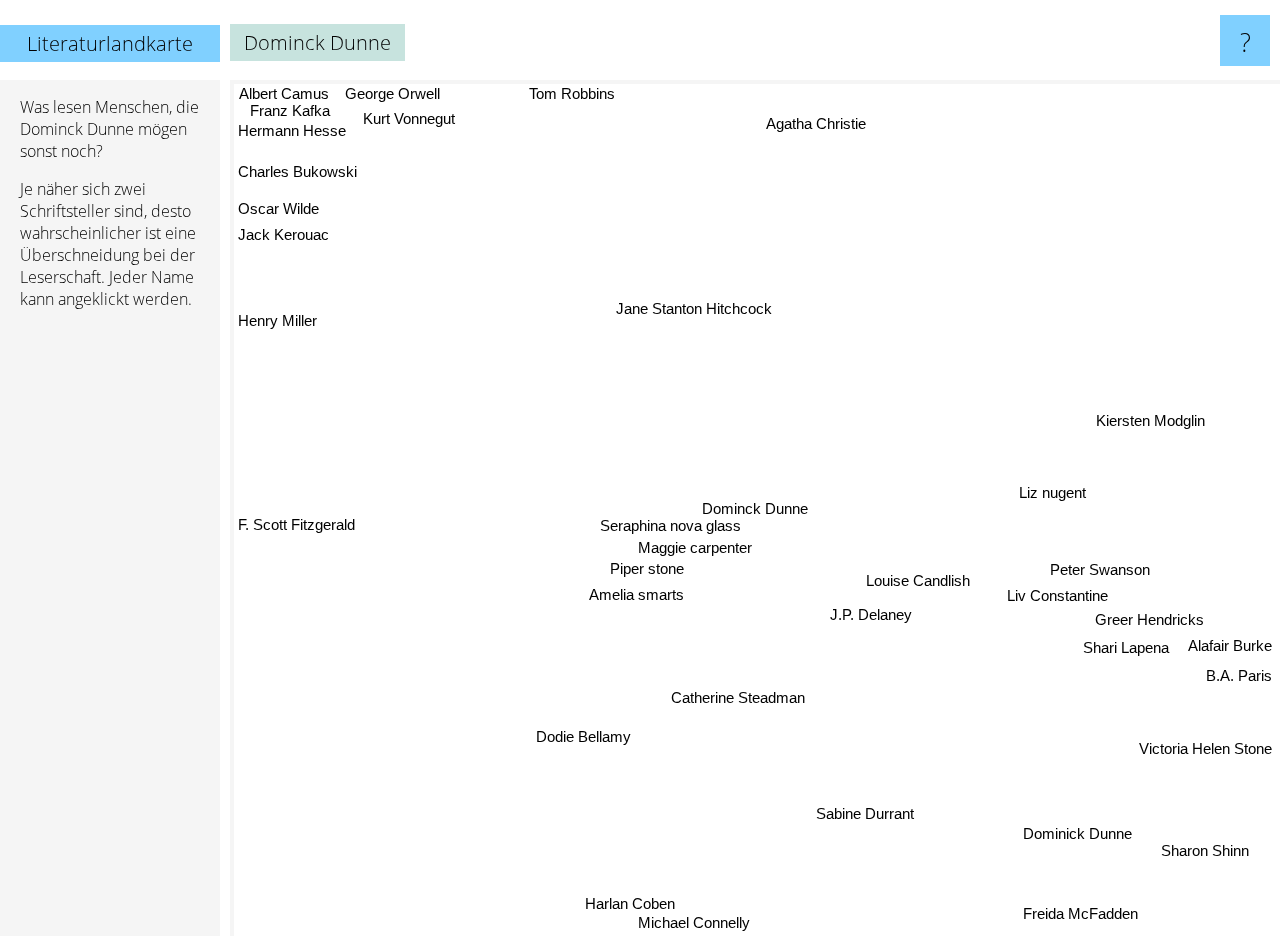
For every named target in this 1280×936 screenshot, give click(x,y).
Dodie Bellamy (585, 739)
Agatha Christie (815, 123)
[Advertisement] (110, 631)
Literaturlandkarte (110, 43)
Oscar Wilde (278, 208)
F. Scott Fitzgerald (296, 524)
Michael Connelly (696, 922)
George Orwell (390, 93)
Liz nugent (1052, 491)
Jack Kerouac (283, 234)
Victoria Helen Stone (1205, 747)
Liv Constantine (1057, 593)
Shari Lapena (1126, 645)
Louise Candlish (918, 579)
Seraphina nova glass (671, 527)
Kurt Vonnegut (409, 118)
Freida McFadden (1081, 912)
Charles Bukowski (298, 171)
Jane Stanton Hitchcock (699, 306)
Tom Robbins (571, 93)
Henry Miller (277, 320)
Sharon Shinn (1207, 848)
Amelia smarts (637, 598)
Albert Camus (283, 93)
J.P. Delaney (872, 614)
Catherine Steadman (738, 698)
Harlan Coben (630, 902)
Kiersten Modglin (1150, 419)
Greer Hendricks (1149, 618)
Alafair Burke (1230, 644)
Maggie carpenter (695, 549)
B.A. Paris (1239, 674)
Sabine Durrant (866, 813)
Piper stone (647, 572)
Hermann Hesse (292, 132)
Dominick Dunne (1078, 832)
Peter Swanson (1100, 567)
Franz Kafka (287, 111)
